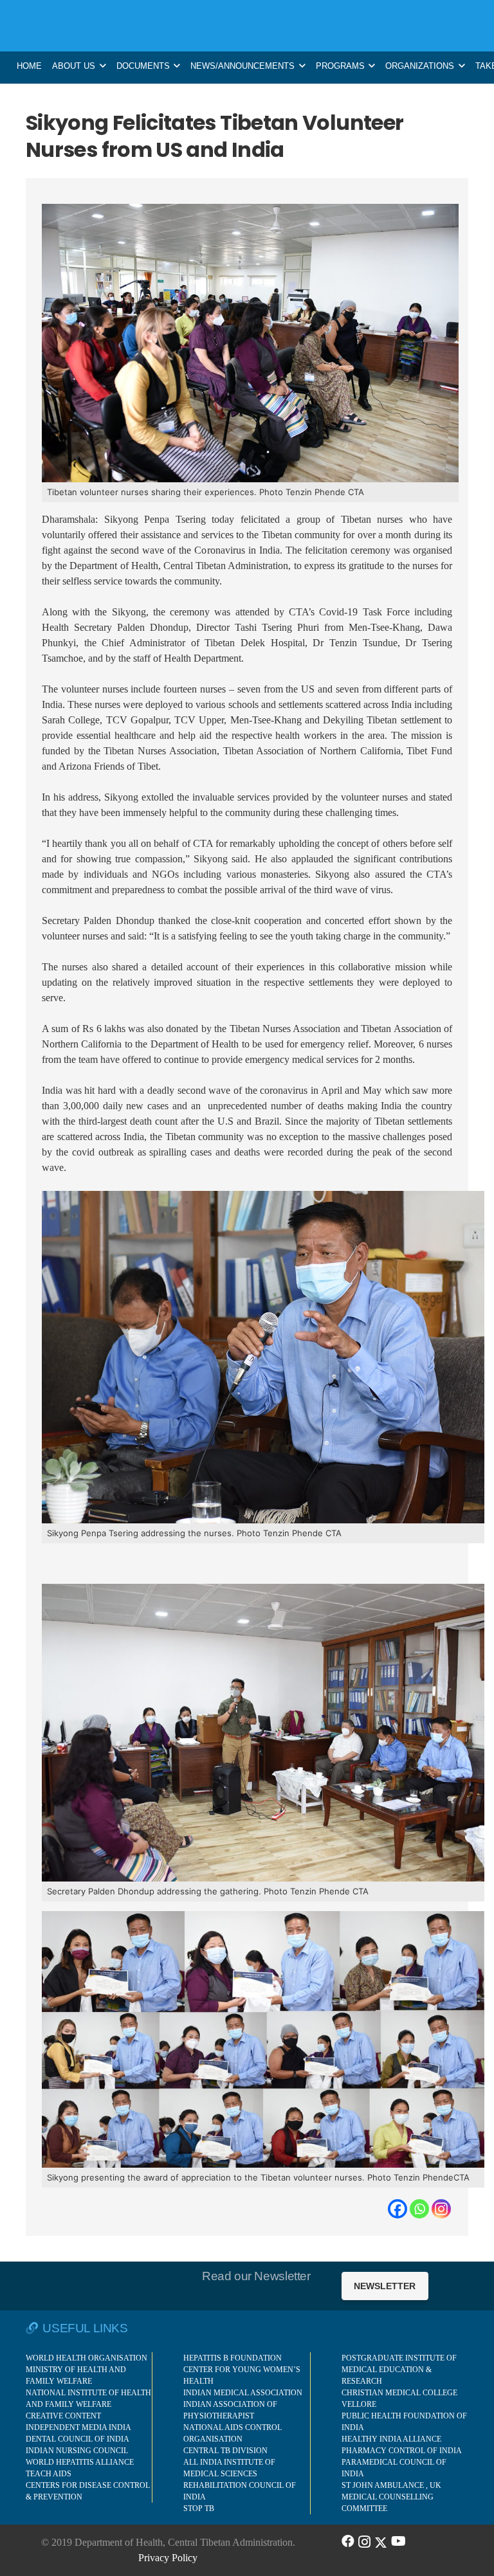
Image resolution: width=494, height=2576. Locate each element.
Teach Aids (49, 2474)
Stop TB (199, 2508)
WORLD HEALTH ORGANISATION (87, 2358)
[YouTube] (398, 2541)
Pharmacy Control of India (402, 2451)
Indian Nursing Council (77, 2451)
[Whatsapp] (419, 2209)
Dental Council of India (78, 2439)
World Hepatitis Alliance (80, 2462)
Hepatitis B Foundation (233, 2358)
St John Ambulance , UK (391, 2485)
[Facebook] (398, 2209)
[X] (381, 2541)
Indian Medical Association (243, 2393)
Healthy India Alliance (391, 2439)
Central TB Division (225, 2451)
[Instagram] (441, 2209)
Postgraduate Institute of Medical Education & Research (399, 2370)
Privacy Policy (168, 2558)
